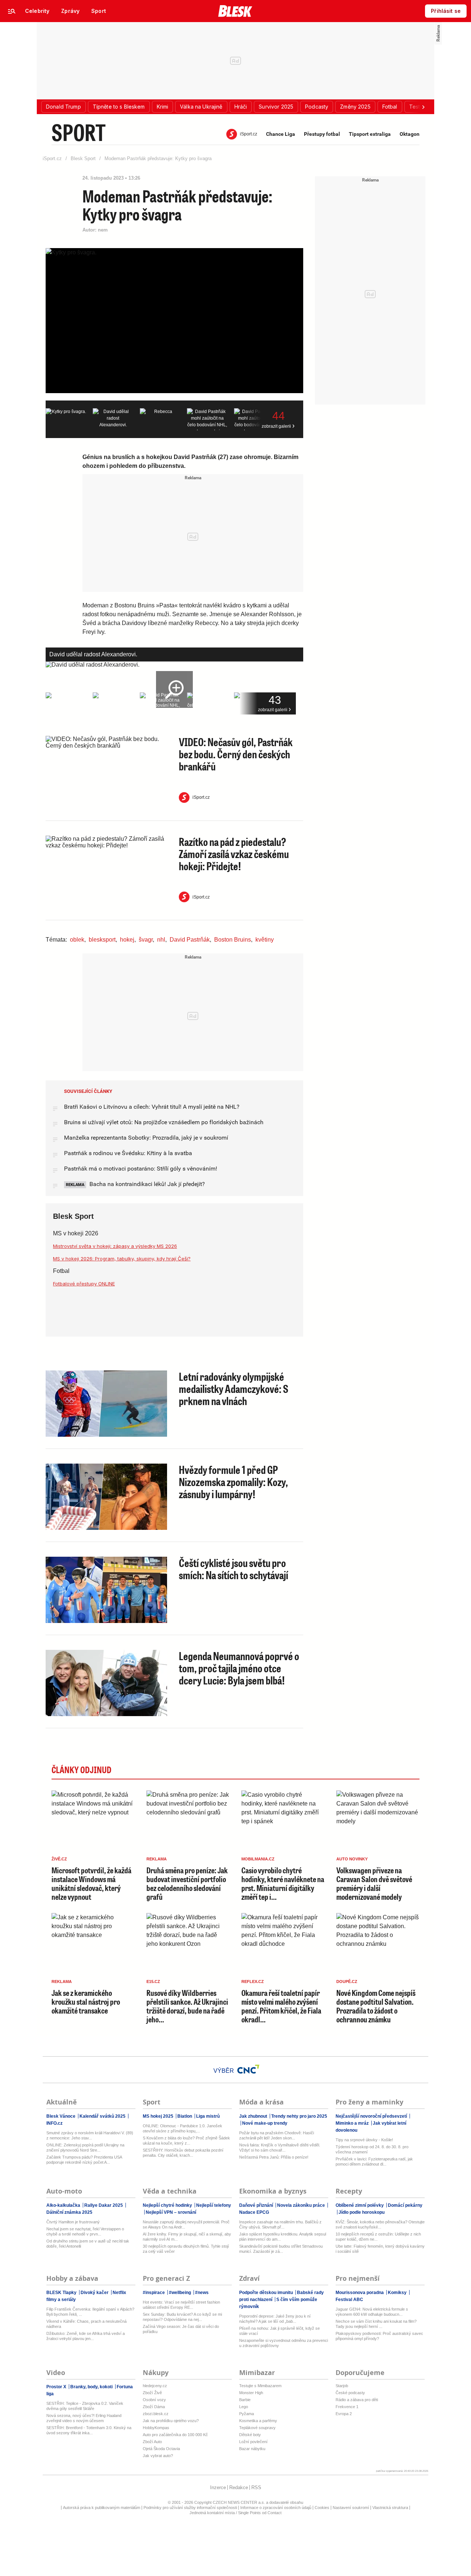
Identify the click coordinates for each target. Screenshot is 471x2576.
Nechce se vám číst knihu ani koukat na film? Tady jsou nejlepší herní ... (376, 2324)
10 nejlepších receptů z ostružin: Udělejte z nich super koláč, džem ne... (378, 2237)
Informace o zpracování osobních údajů (276, 2508)
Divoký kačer (95, 2293)
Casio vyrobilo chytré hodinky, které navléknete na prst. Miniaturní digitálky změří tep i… (283, 1884)
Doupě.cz (347, 1982)
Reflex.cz (253, 1982)
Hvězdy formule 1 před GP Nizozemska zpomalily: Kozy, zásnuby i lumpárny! (233, 1482)
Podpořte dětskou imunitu (267, 2293)
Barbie (245, 2400)
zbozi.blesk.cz (156, 2414)
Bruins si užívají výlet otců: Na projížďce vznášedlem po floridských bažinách (164, 1122)
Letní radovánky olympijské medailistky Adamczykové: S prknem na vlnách (234, 1388)
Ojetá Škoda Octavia (161, 2449)
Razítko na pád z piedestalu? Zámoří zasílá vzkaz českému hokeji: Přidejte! (234, 854)
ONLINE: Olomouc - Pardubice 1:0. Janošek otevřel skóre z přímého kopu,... (183, 2128)
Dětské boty (250, 2435)
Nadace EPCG (254, 2212)
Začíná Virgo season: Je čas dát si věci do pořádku (181, 2329)
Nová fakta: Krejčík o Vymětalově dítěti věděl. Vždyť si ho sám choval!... (280, 2148)
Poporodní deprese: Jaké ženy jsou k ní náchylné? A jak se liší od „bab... (275, 2319)
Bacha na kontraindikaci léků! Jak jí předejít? (146, 1184)
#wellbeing (180, 2293)
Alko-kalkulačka (64, 2205)
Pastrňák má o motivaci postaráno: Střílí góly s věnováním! (141, 1169)
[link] (37, 11)
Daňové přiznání (257, 2205)
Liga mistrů (207, 2116)
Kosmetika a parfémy (258, 2421)
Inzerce (218, 2487)
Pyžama (247, 2414)
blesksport (102, 940)
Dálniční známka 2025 (69, 2212)
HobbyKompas (156, 2428)
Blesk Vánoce (61, 2116)
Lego (244, 2407)
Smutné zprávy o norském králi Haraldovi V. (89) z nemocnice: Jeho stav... (90, 2135)
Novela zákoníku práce (301, 2205)
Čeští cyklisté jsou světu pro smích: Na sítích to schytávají (233, 1569)
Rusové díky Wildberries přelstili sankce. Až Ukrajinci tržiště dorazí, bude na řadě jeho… (187, 2006)
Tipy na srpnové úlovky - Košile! (364, 2140)
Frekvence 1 (347, 2407)
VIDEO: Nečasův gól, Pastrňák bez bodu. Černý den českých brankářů (236, 754)
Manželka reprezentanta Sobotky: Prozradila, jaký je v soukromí (146, 1138)
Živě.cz (59, 1859)
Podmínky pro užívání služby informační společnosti (190, 2508)
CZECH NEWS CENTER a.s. (239, 2502)
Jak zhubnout (254, 2116)
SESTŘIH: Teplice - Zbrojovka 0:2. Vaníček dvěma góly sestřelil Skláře (85, 2406)
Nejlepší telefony (213, 2205)
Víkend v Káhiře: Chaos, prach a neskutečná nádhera (86, 2324)
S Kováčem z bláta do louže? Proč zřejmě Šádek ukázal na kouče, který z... (186, 2141)
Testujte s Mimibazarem (260, 2386)
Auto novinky (352, 1859)
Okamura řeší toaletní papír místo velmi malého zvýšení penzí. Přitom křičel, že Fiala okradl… (281, 2006)
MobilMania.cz (258, 1859)
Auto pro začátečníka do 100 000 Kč (175, 2435)
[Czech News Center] (248, 2069)
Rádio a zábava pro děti (357, 2400)
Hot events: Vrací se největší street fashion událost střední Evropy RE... (181, 2305)
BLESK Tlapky (62, 2293)
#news (201, 2293)
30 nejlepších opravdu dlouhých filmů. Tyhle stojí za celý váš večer (186, 2249)
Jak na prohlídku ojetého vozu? (171, 2421)
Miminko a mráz (353, 2123)
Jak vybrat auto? (158, 2456)
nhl (161, 940)
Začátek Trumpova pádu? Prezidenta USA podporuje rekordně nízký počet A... (84, 2160)
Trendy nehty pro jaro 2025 (299, 2116)
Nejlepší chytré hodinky (168, 2205)
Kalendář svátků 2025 (102, 2116)
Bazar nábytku (252, 2449)
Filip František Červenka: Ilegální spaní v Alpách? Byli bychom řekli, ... (90, 2312)
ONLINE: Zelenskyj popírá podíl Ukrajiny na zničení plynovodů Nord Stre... (85, 2148)
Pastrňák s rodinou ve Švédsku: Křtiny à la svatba (128, 1153)
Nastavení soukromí (351, 2508)
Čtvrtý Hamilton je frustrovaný (73, 2222)
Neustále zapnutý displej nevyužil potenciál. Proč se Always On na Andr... (186, 2224)
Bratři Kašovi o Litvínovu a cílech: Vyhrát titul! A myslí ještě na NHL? (152, 1107)
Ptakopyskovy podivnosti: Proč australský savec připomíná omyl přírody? (379, 2336)
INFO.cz (54, 2123)
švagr (146, 940)
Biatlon (185, 2116)
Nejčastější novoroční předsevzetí (372, 2116)
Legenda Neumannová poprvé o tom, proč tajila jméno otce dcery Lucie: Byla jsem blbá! (239, 1668)
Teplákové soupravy (257, 2428)
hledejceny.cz (155, 2386)
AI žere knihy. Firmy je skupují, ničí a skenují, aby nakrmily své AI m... (187, 2237)
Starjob (342, 2386)
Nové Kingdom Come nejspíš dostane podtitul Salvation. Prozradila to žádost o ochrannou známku (376, 2006)
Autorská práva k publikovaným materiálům (102, 2508)
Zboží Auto (152, 2442)
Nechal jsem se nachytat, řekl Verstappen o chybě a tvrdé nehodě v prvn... (85, 2231)
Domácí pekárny (405, 2205)
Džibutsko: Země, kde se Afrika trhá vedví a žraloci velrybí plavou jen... (86, 2336)
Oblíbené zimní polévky (360, 2205)
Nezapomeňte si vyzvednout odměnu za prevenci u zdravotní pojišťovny (284, 2343)
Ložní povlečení (253, 2442)
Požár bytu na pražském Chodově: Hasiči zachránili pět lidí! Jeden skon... (277, 2135)
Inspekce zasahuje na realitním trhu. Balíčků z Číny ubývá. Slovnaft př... (280, 2224)
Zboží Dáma (154, 2407)
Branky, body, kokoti (91, 2387)
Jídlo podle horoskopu (361, 2212)
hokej (127, 940)
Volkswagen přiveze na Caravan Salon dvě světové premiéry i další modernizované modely (374, 1884)
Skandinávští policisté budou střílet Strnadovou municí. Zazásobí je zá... (281, 2249)
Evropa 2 (344, 2414)
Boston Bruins (233, 940)
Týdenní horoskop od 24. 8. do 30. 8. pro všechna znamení (372, 2149)
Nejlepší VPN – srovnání (170, 2212)
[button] (63, 107)
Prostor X (57, 2387)
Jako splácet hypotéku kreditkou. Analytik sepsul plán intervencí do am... (283, 2237)
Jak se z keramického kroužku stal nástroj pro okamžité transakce (86, 2002)
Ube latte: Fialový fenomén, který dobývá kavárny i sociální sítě (380, 2249)
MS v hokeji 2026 (76, 1233)
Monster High (251, 2393)
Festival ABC (349, 2300)
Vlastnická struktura (390, 2508)
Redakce (239, 2487)
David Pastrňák (190, 940)
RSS (256, 2487)
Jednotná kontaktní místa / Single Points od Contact (235, 2513)
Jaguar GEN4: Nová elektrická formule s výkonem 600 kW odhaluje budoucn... (372, 2312)
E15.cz (153, 1982)
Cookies (322, 2508)
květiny (265, 940)
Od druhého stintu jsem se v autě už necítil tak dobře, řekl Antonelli (88, 2244)
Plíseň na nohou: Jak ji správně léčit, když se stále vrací (279, 2331)
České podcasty (350, 2393)
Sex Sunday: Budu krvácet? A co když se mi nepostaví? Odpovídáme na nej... (182, 2317)
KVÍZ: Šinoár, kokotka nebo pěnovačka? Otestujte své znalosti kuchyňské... (380, 2224)
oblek (77, 940)
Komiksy (397, 2293)
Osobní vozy (154, 2400)
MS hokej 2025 (159, 2116)
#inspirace (154, 2293)
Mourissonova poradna (360, 2293)
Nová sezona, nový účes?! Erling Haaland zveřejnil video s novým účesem (84, 2418)
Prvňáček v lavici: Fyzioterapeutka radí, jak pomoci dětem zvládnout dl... (374, 2162)
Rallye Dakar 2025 (104, 2205)
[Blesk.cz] (235, 11)
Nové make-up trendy (264, 2123)
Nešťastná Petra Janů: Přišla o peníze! (274, 2157)
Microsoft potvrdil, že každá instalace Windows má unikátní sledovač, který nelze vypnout (91, 1884)
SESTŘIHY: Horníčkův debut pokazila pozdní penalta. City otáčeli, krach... (183, 2153)
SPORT (78, 132)
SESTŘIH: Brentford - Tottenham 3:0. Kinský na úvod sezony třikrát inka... (89, 2430)
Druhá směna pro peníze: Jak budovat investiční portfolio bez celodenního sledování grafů (187, 1884)
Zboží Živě (152, 2393)
